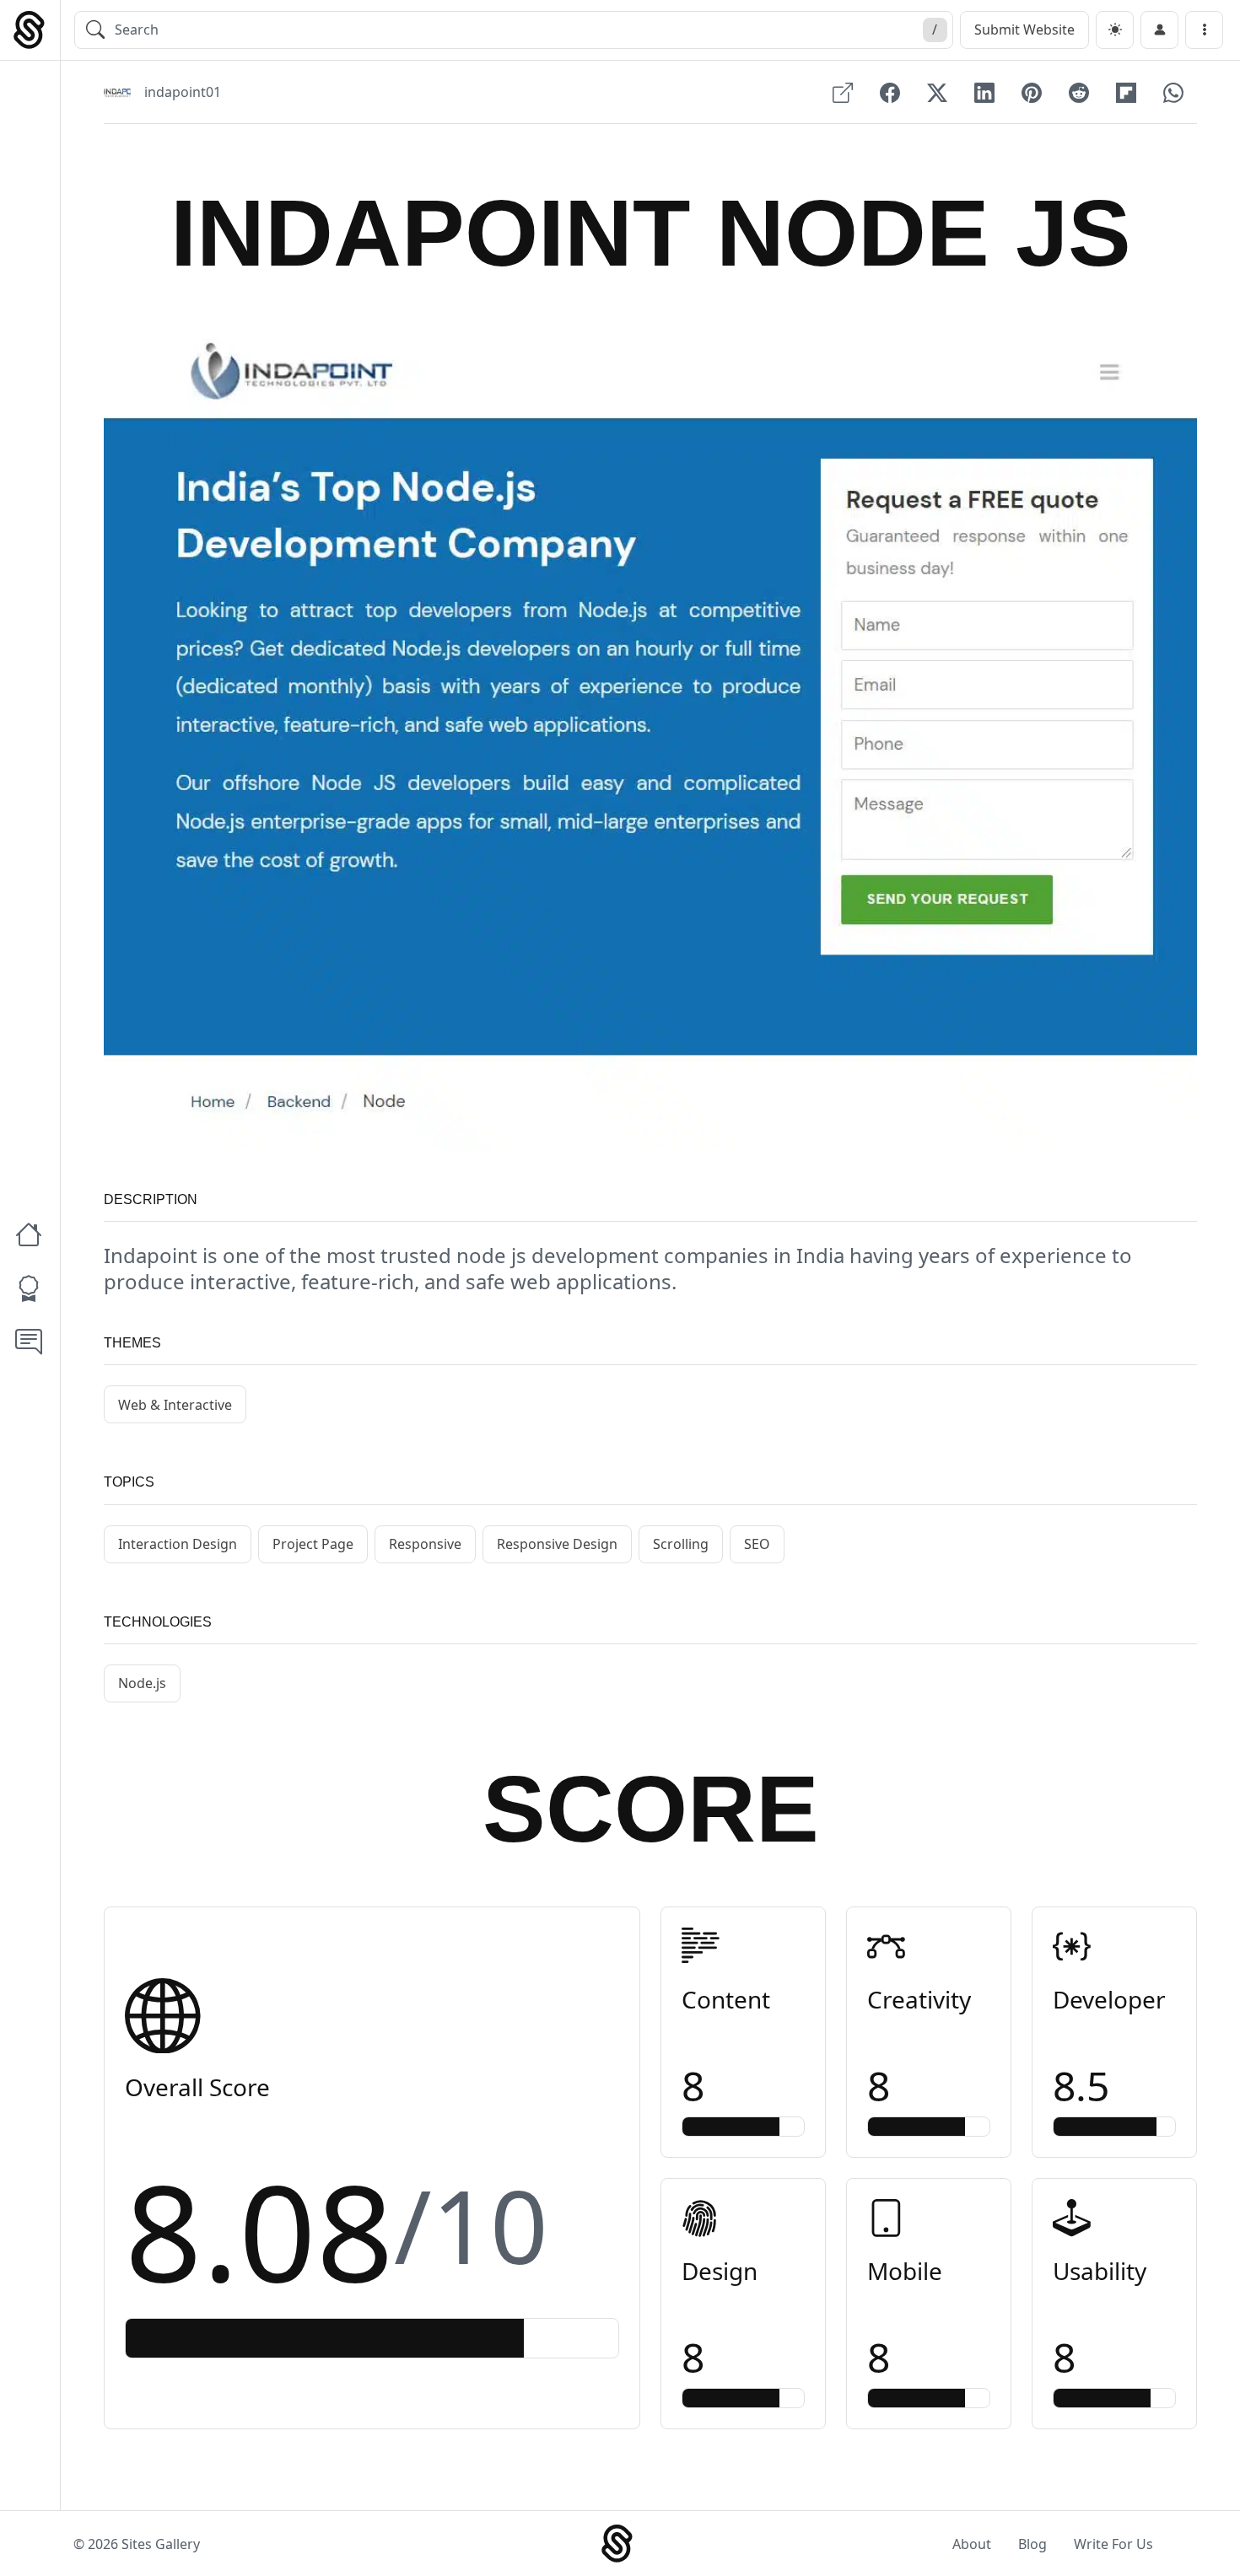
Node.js (142, 1683)
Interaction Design (178, 1544)
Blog (1032, 2544)
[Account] (1159, 30)
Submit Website (1024, 30)
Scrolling (681, 1544)
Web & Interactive (175, 1405)
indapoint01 (183, 92)
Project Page (313, 1544)
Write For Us (1113, 2544)
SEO (757, 1544)
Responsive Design (557, 1544)
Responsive (425, 1544)
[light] (1115, 30)
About (972, 2544)
